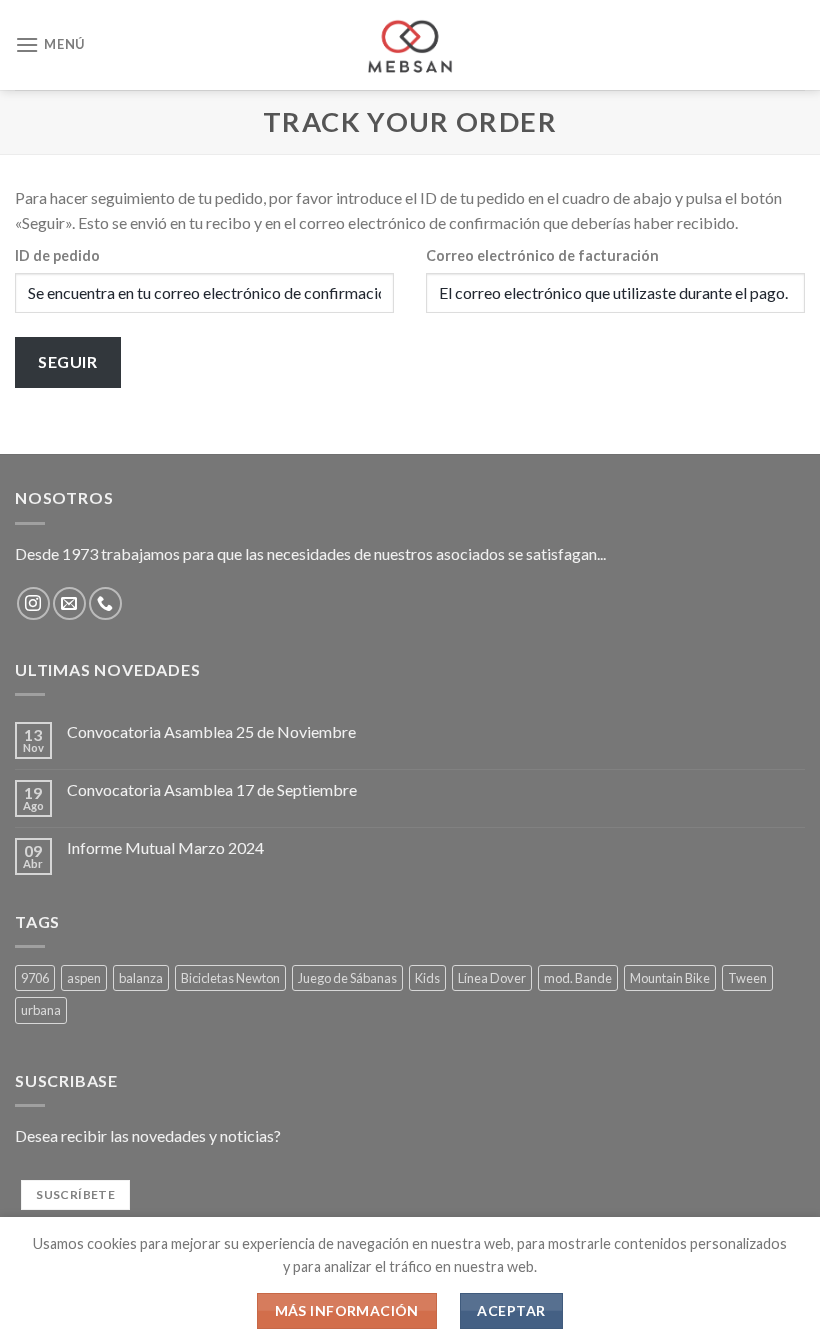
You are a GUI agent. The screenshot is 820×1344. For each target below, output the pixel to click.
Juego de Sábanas (347, 978)
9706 (35, 978)
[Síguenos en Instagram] (33, 603)
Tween (747, 978)
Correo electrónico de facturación (542, 255)
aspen (84, 978)
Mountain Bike (670, 978)
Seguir (67, 361)
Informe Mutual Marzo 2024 (165, 847)
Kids (427, 978)
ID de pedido (57, 255)
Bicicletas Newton (230, 978)
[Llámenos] (105, 603)
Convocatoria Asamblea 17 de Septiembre (212, 789)
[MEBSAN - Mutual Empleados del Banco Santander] (410, 45)
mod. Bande (578, 978)
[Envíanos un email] (69, 603)
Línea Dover (492, 978)
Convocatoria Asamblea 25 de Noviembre (211, 731)
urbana (41, 1010)
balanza (141, 978)
